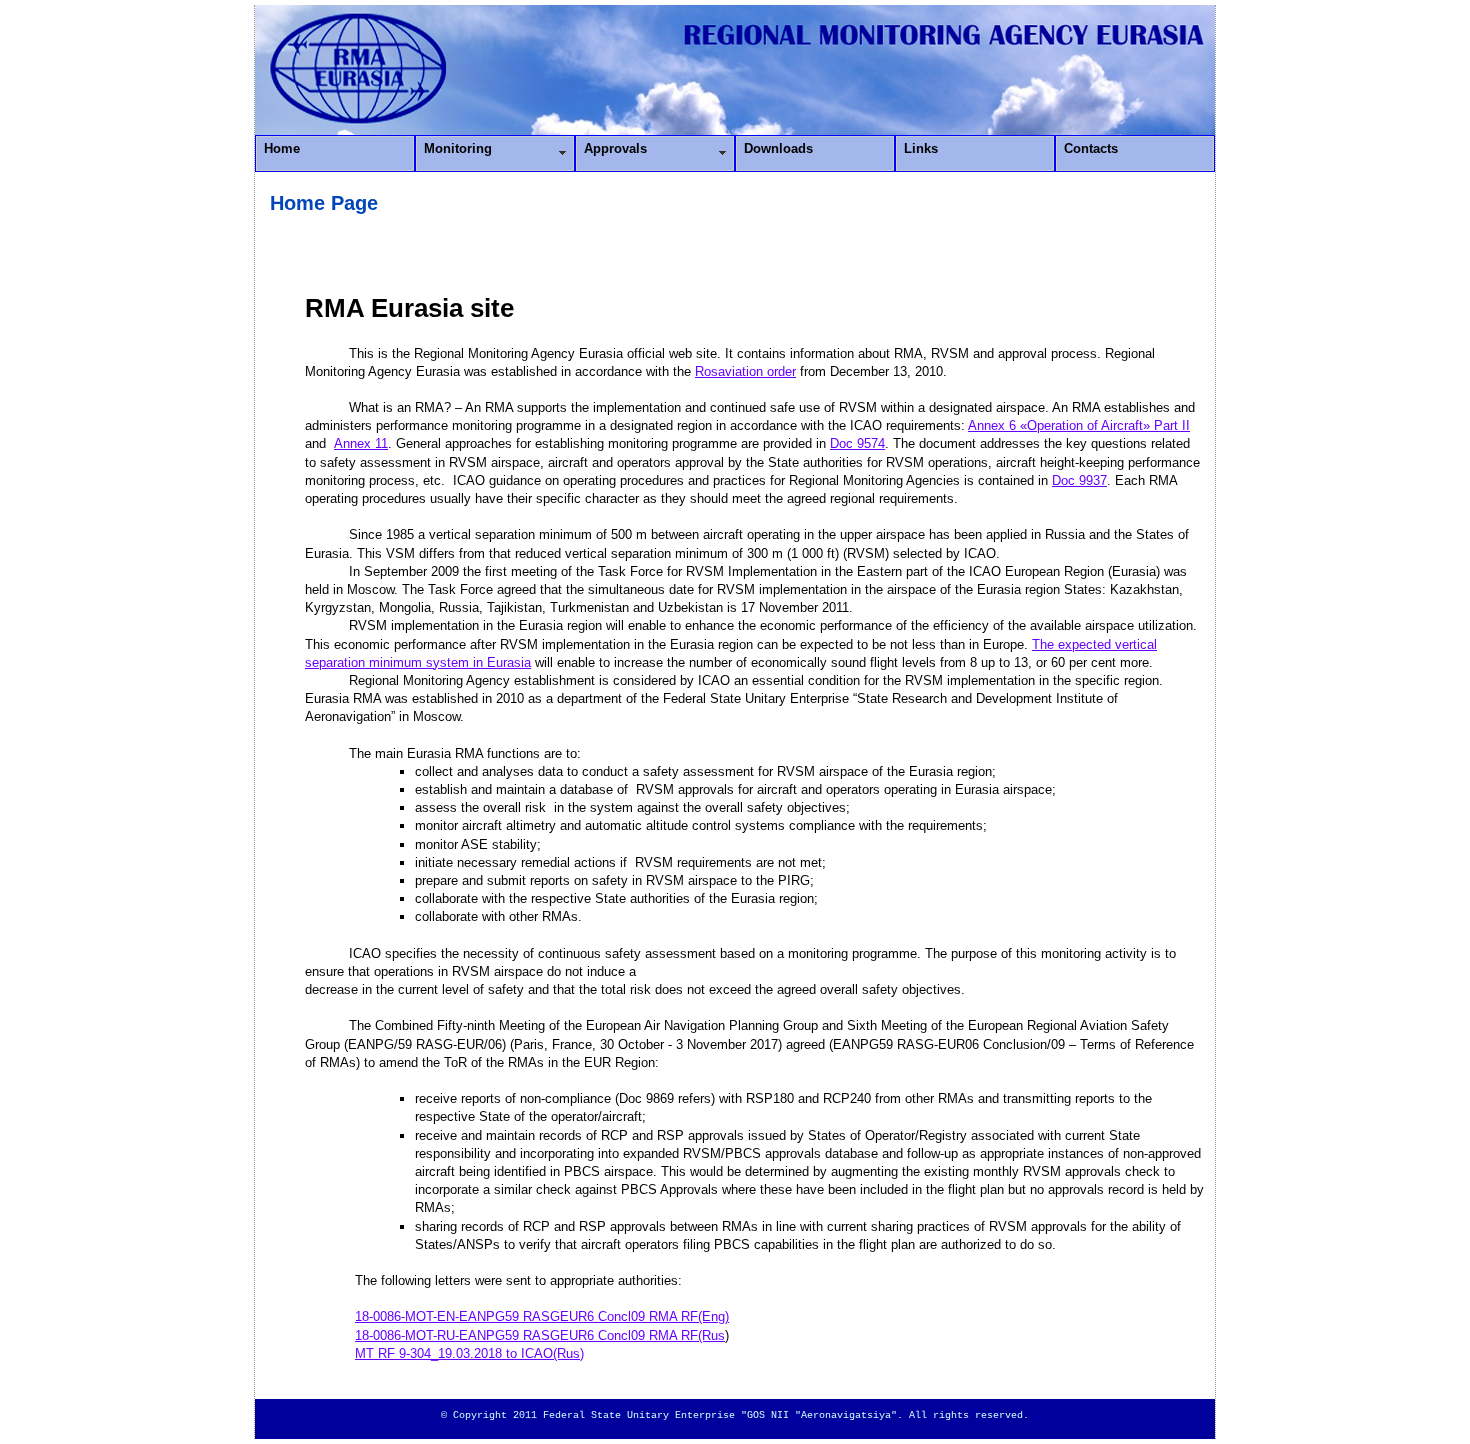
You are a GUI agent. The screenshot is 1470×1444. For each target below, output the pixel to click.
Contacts (1091, 148)
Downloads (778, 148)
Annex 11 (361, 443)
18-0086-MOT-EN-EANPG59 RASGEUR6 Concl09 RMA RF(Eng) (542, 1316)
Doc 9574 (857, 443)
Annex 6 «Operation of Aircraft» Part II (1079, 425)
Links (921, 148)
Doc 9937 (1079, 480)
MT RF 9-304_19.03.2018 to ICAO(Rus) (469, 1353)
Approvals (615, 148)
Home (282, 148)
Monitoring (458, 148)
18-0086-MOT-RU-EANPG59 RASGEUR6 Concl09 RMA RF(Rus (540, 1335)
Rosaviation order (745, 371)
